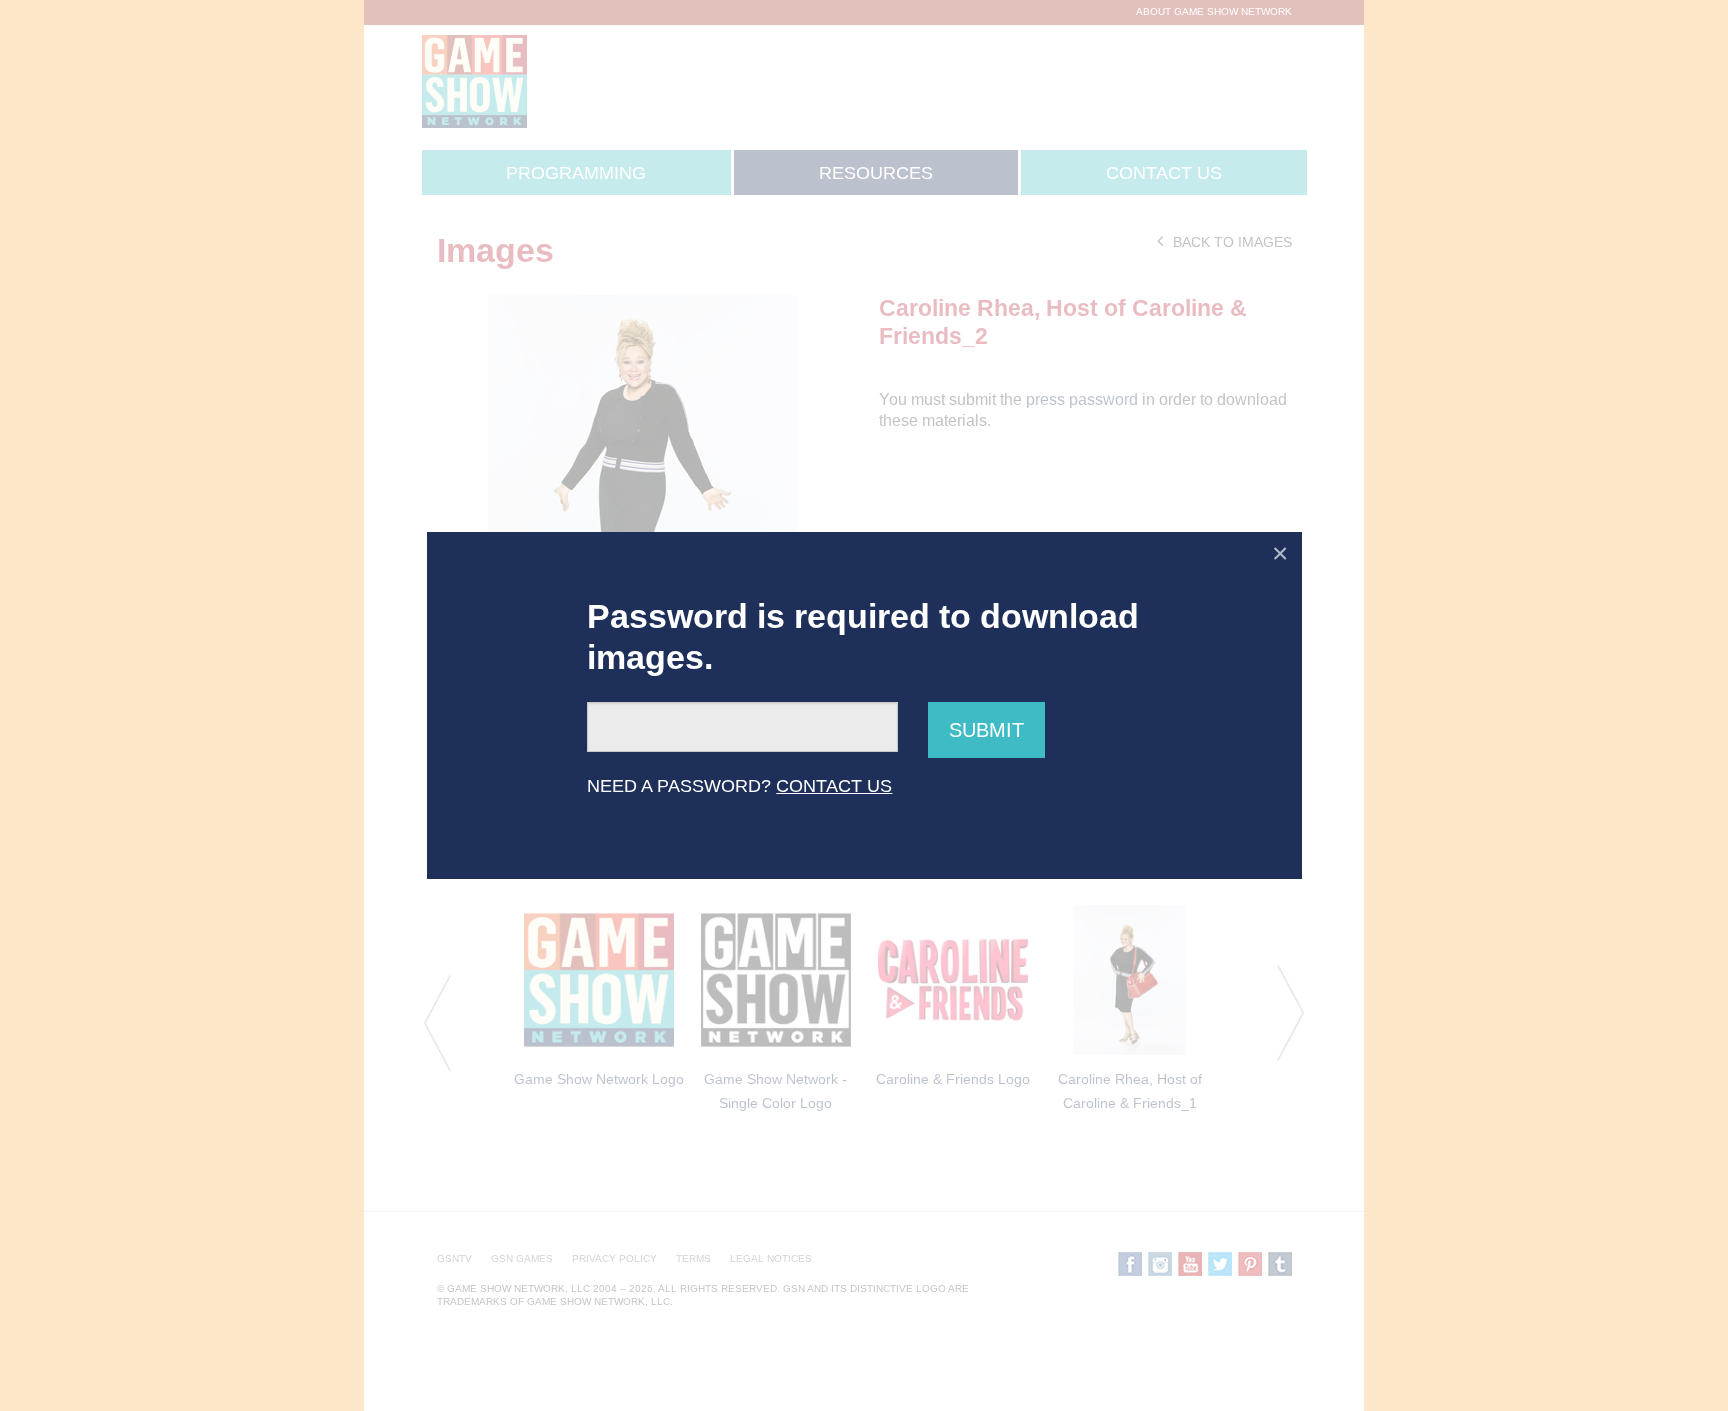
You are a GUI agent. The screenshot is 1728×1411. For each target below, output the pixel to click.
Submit (986, 730)
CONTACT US (834, 786)
